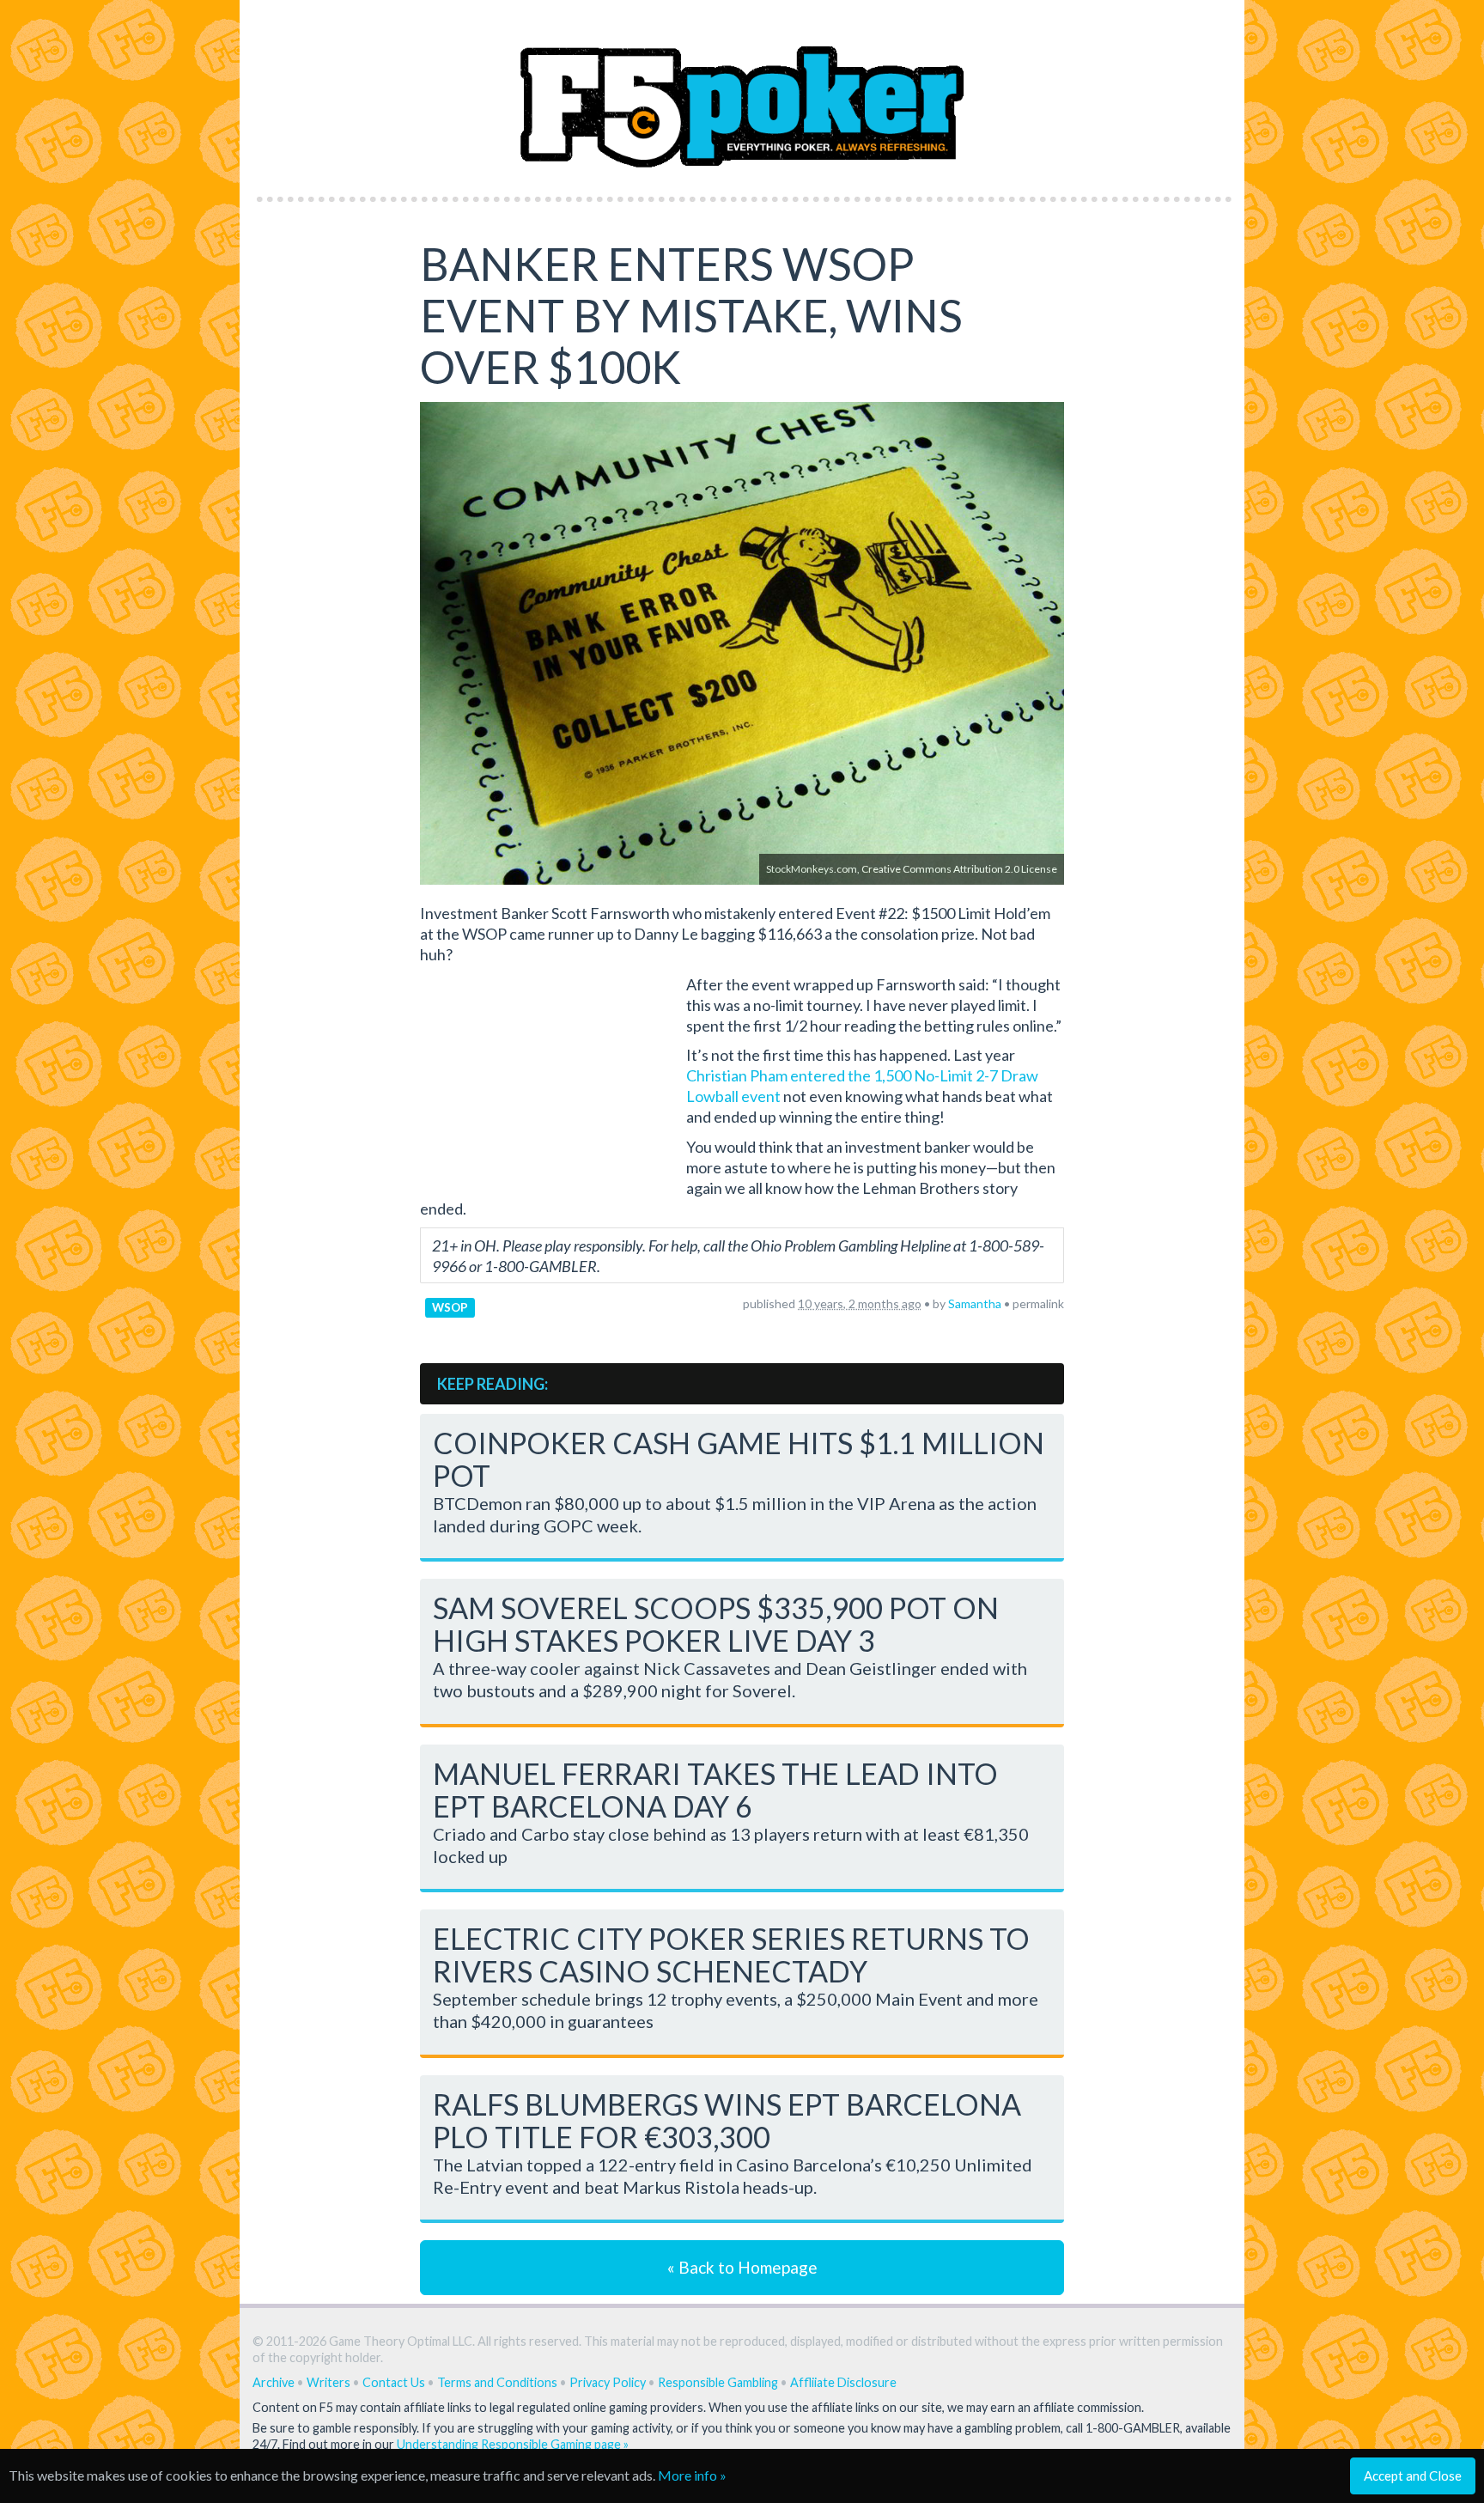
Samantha (975, 1303)
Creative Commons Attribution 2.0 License (959, 869)
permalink (1038, 1303)
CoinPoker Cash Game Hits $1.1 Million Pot (739, 1459)
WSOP (450, 1307)
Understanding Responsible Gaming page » (513, 2444)
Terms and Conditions (497, 2382)
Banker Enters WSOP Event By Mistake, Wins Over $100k (691, 315)
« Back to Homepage (742, 2267)
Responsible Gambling (718, 2382)
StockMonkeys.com (812, 869)
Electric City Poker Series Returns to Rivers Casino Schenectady (731, 1955)
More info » (692, 2475)
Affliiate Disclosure (843, 2382)
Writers (328, 2382)
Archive (274, 2382)
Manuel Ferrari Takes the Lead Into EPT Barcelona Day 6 (715, 1790)
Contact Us (394, 2382)
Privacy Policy (608, 2382)
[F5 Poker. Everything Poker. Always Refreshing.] (742, 93)
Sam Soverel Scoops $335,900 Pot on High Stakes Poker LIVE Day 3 (716, 1624)
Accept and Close (1413, 2476)
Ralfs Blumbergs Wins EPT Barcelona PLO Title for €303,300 (727, 2120)
